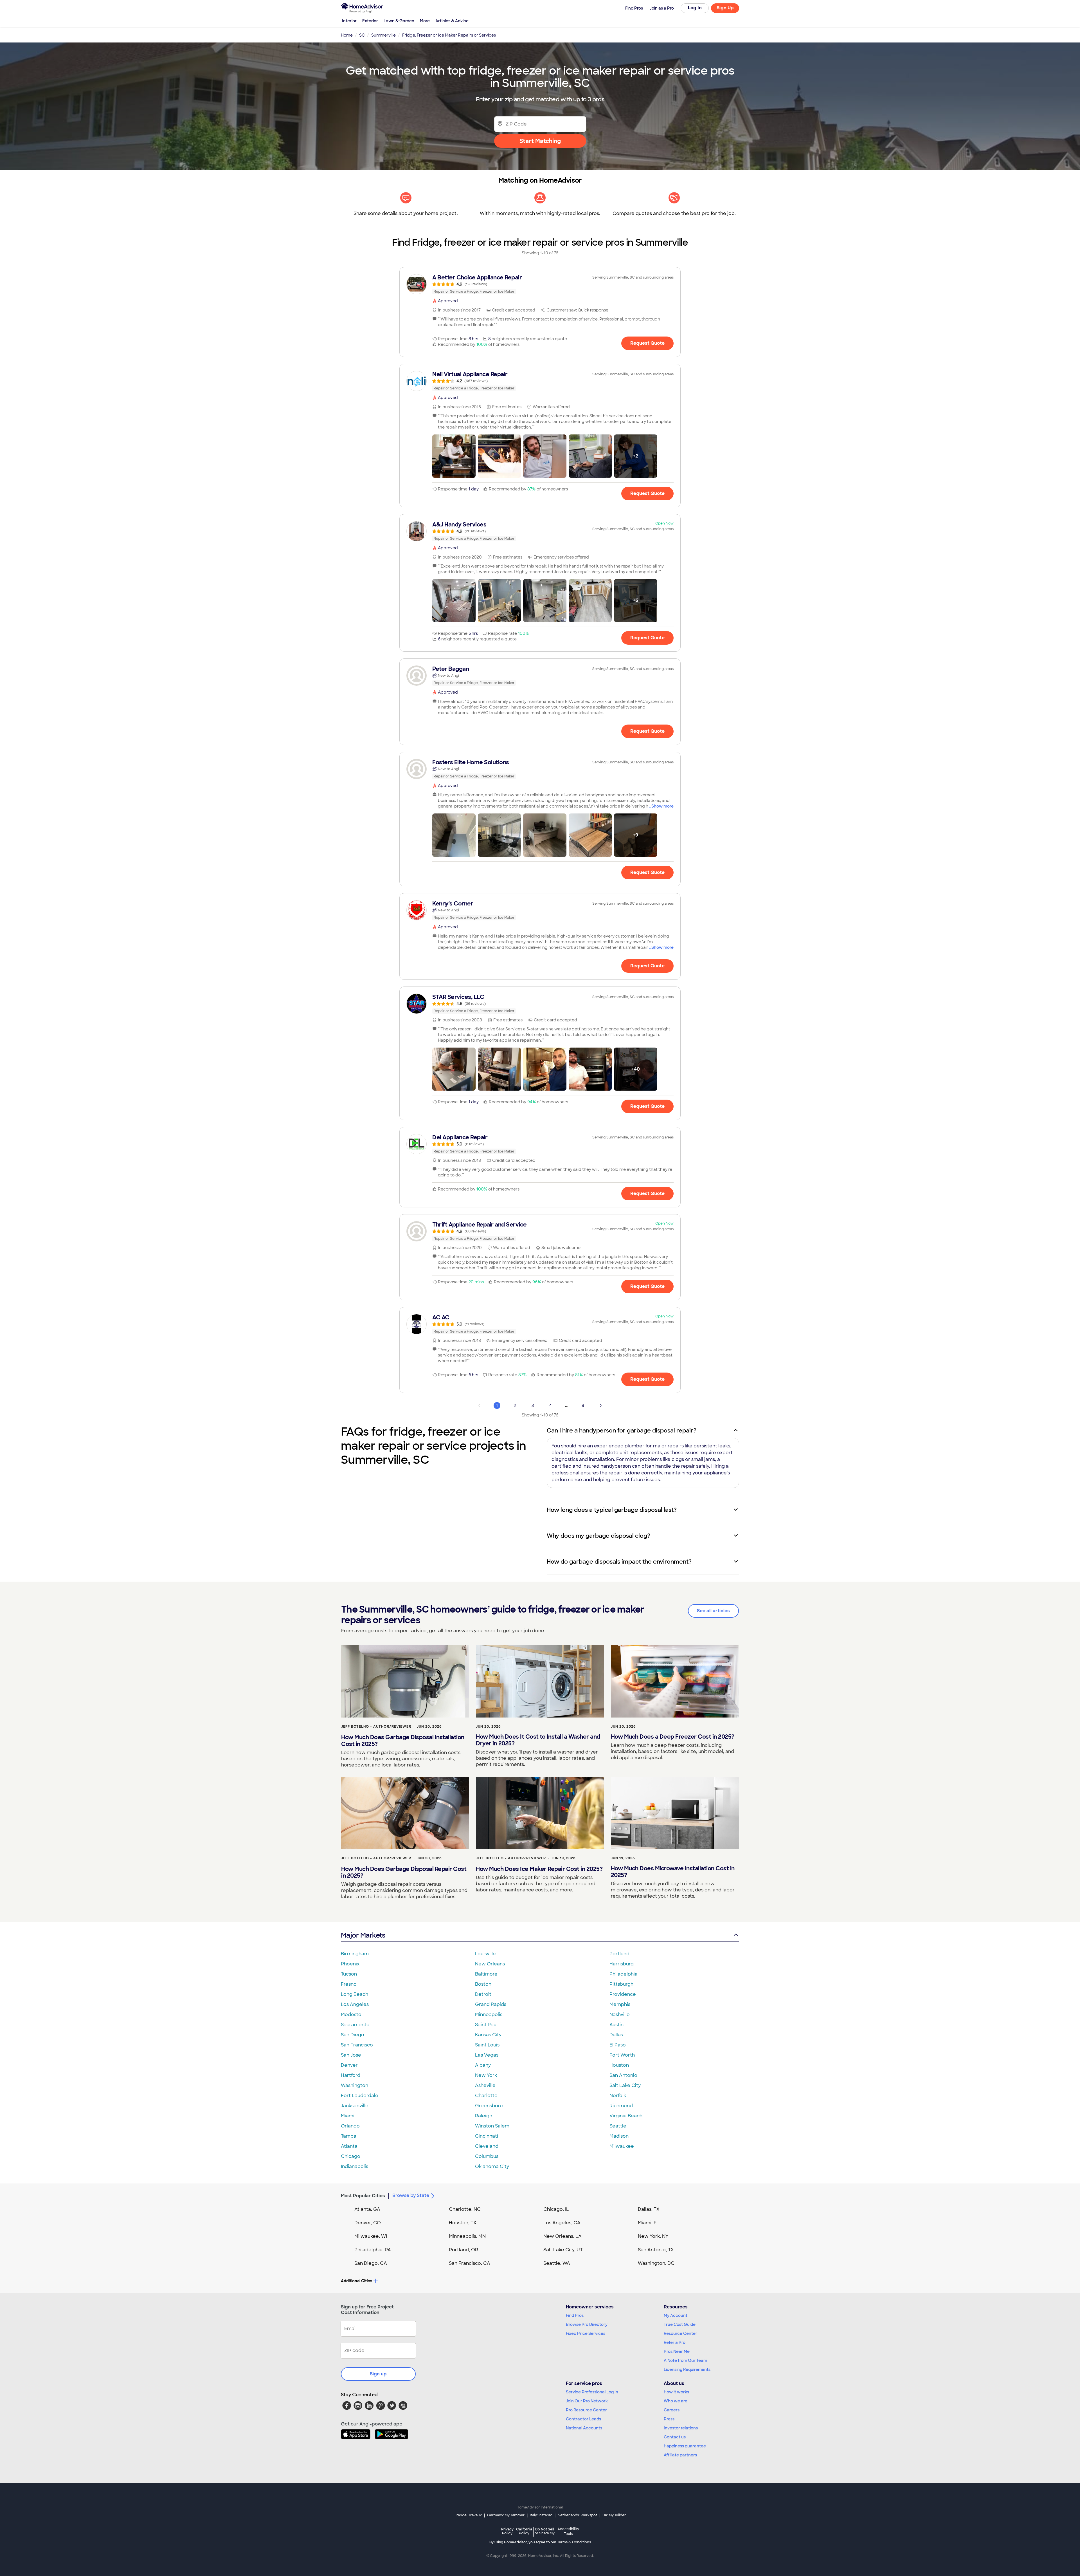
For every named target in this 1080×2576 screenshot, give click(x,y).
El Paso (618, 2045)
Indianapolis (355, 2166)
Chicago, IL (556, 2209)
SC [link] (362, 35)
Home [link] (347, 35)
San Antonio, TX (656, 2250)
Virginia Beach (626, 2116)
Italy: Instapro (541, 2515)
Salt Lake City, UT (563, 2250)
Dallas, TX (649, 2209)
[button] (454, 456)
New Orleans (490, 1964)
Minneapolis (489, 2015)
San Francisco (357, 2045)
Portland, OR (463, 2250)
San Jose (351, 2055)
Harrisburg (622, 1964)
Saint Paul (486, 2025)
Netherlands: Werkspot (577, 2515)
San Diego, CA (371, 2263)
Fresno (349, 1984)
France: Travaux (468, 2515)
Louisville (485, 1954)
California (524, 2531)
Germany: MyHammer (506, 2515)
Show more (662, 806)
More (425, 21)
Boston (483, 1984)
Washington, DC (656, 2263)
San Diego (353, 2035)
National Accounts (584, 2428)
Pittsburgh (621, 1984)
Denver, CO (368, 2223)
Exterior (370, 21)
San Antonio (623, 2075)
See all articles (713, 1611)
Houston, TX (463, 2223)
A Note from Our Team (685, 2360)
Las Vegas (487, 2055)
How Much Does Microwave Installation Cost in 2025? (673, 1872)
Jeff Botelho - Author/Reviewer (376, 1727)
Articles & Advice (452, 21)
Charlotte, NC (465, 2209)
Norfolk (618, 2096)
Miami (348, 2116)
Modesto (351, 2015)
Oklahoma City (492, 2166)
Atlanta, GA (367, 2209)
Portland (619, 1954)
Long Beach (355, 1994)
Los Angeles (355, 2004)
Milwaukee (622, 2146)
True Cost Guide (680, 2324)
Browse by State (411, 2195)
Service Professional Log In (592, 2392)
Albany (483, 2065)
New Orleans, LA (562, 2236)
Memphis (620, 2004)
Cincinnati (487, 2136)
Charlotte (486, 2096)
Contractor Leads (583, 2419)
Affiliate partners (680, 2455)
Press (669, 2419)
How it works (676, 2392)
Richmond (621, 2106)
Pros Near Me (677, 2351)
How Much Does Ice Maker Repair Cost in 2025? (539, 1869)
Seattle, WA (557, 2263)
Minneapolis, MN (467, 2236)
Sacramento (355, 2025)
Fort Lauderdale (360, 2096)
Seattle (618, 2126)
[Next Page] (601, 1405)
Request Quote (647, 343)
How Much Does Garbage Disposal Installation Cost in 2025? (403, 1741)
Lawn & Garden (399, 21)
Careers (672, 2410)
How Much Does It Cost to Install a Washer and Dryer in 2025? (538, 1740)
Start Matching (540, 141)
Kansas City (488, 2035)
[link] (540, 284)
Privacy (507, 2531)
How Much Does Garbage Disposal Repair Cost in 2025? (404, 1872)
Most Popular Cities (363, 2196)
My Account (676, 2315)
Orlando (350, 2126)
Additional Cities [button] (356, 2281)
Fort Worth (622, 2055)
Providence (623, 1994)
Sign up (378, 2374)
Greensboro (489, 2106)
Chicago (351, 2156)
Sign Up (725, 8)
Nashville (620, 2015)
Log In (695, 8)
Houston (619, 2065)
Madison (619, 2136)
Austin (616, 2025)
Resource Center (680, 2333)
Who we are (676, 2401)
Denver (349, 2065)
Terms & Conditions (574, 2542)
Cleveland (487, 2146)
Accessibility (568, 2532)
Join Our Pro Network (587, 2401)
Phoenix (350, 1964)
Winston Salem (492, 2126)
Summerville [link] (383, 35)
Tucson (349, 1974)
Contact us (675, 2437)
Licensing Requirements (687, 2369)
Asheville (485, 2085)
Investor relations (681, 2428)
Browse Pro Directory (587, 2324)
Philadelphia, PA (373, 2250)
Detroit (483, 1994)
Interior (349, 21)
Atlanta (349, 2146)
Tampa (349, 2136)
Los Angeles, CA (562, 2223)
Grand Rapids (491, 2004)
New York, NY (653, 2236)
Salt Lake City (625, 2085)
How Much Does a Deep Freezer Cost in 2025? (673, 1737)
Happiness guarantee (685, 2446)
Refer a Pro (675, 2342)
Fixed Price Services (586, 2333)
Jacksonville (355, 2106)
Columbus (487, 2156)
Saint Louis (487, 2045)
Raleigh (484, 2116)
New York (486, 2075)
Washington (355, 2085)
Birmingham (355, 1954)
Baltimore (486, 1974)
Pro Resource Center (586, 2410)
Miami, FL (649, 2223)
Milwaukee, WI (371, 2236)
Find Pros (575, 2315)
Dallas (616, 2035)
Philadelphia (624, 1974)
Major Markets (363, 1935)
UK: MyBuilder (614, 2515)
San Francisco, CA (470, 2263)
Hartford (351, 2075)
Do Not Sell (545, 2531)
